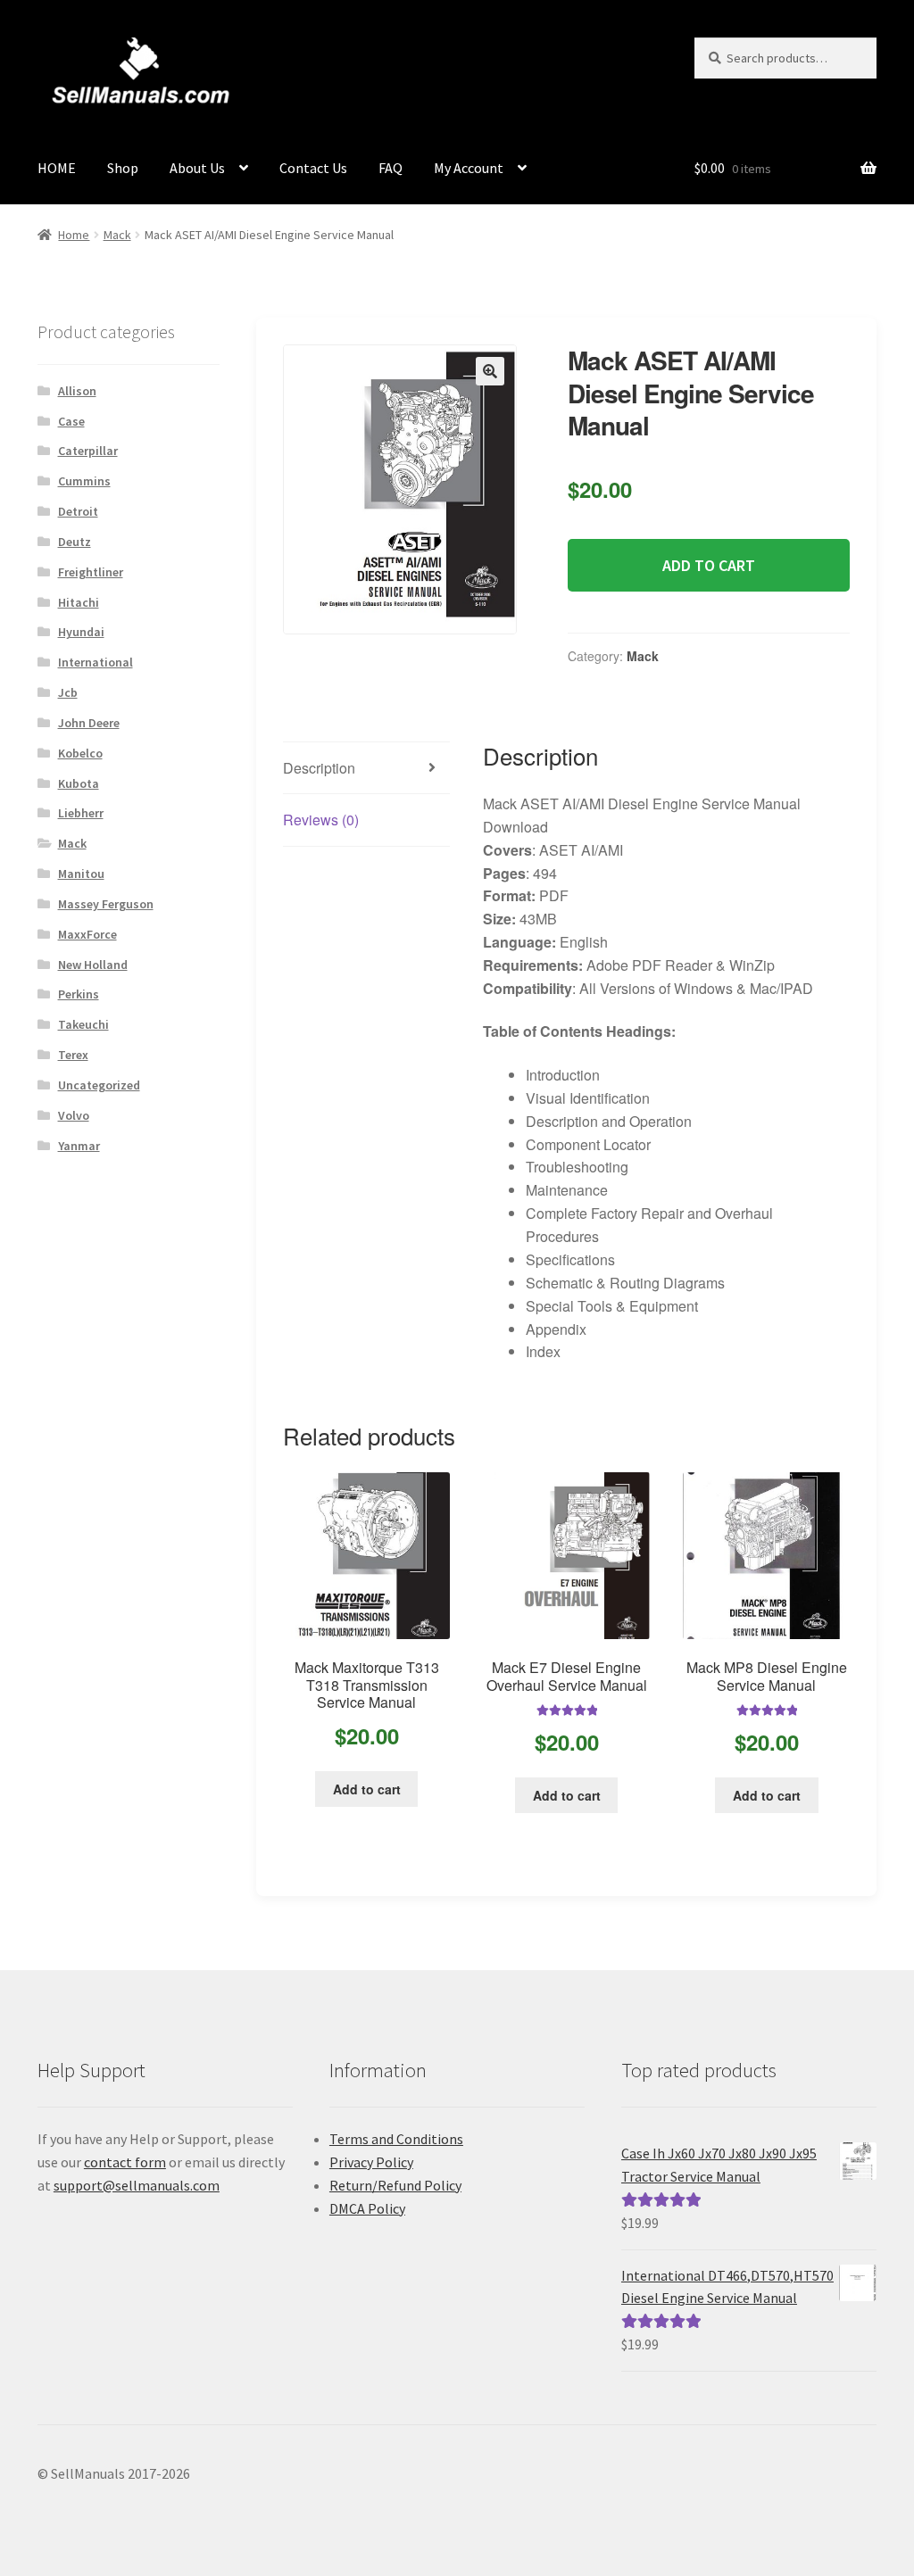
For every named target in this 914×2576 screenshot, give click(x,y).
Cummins (84, 481)
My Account (469, 168)
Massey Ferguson (106, 904)
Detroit (78, 511)
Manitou (81, 874)
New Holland (93, 965)
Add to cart (709, 565)
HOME (57, 168)
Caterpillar (88, 451)
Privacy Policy (371, 2162)
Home (74, 235)
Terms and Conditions (396, 2139)
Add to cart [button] (367, 1789)
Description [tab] (319, 768)
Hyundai (81, 632)
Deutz (75, 542)
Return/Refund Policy (395, 2185)
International (96, 662)
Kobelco (80, 753)
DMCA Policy (367, 2208)
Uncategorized (99, 1085)
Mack (117, 235)
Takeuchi (83, 1024)
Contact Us (313, 168)
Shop (123, 168)
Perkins (79, 994)
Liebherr (81, 813)
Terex (73, 1055)
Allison (77, 391)
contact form (125, 2162)
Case (71, 421)
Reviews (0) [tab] (321, 820)
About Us (197, 168)
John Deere (89, 723)
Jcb (68, 692)
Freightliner (91, 572)
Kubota (79, 783)
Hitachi (79, 602)
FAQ (391, 168)
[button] (490, 371)
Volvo (74, 1115)
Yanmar (79, 1146)
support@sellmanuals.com (137, 2185)
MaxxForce (87, 934)
